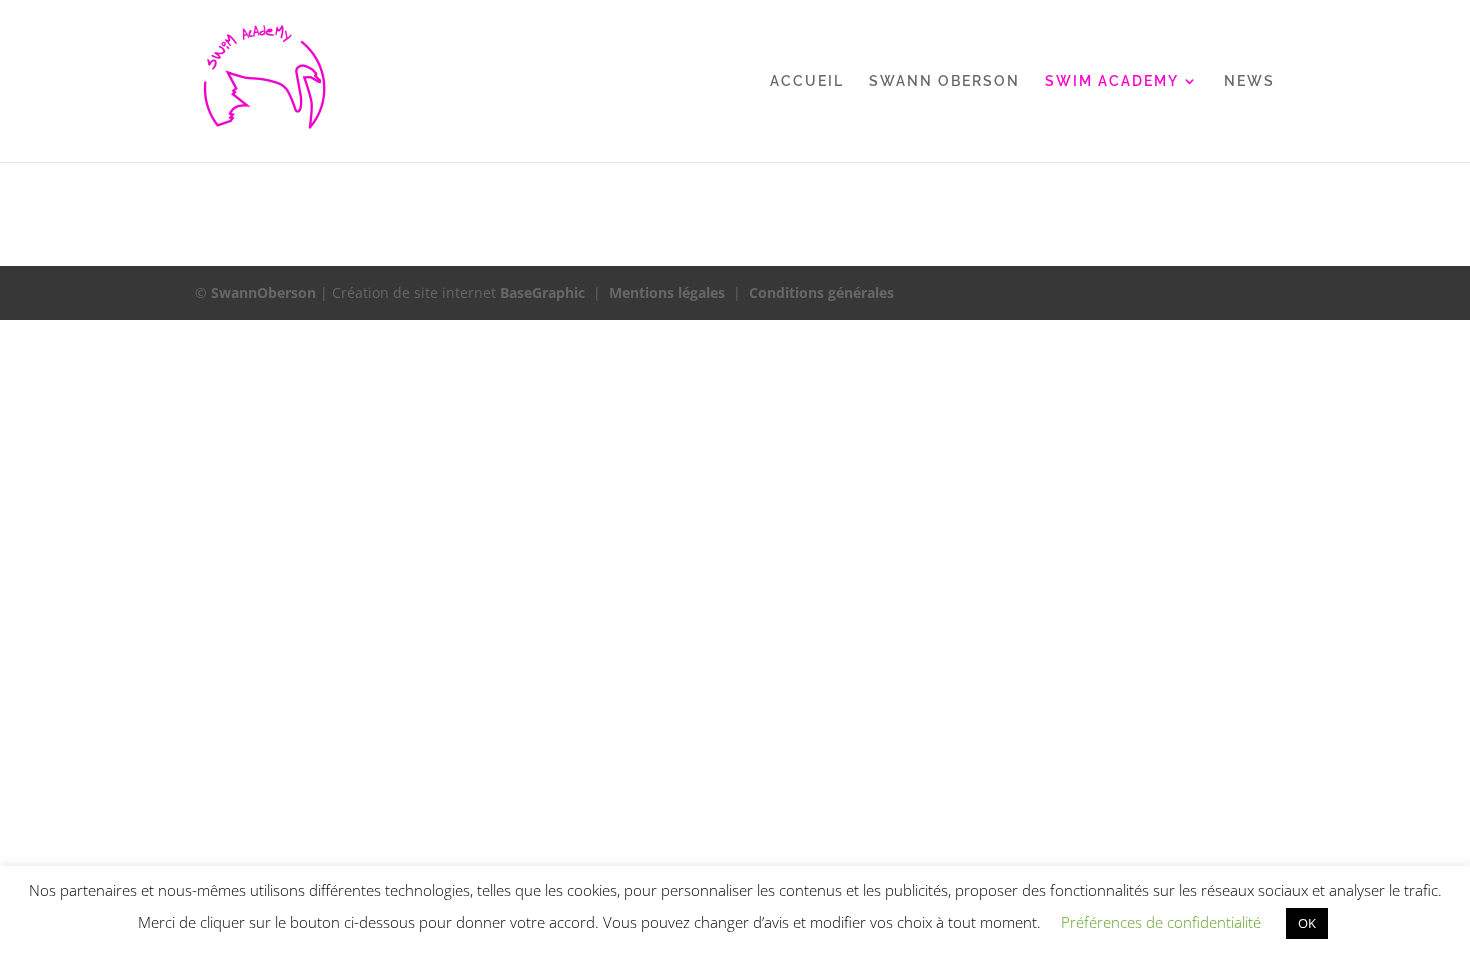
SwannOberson (263, 292)
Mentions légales (667, 292)
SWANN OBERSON (944, 81)
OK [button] (1307, 923)
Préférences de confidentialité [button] (1161, 922)
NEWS (1249, 81)
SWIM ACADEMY (1112, 81)
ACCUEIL (807, 81)
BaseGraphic (542, 292)
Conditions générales (821, 292)
